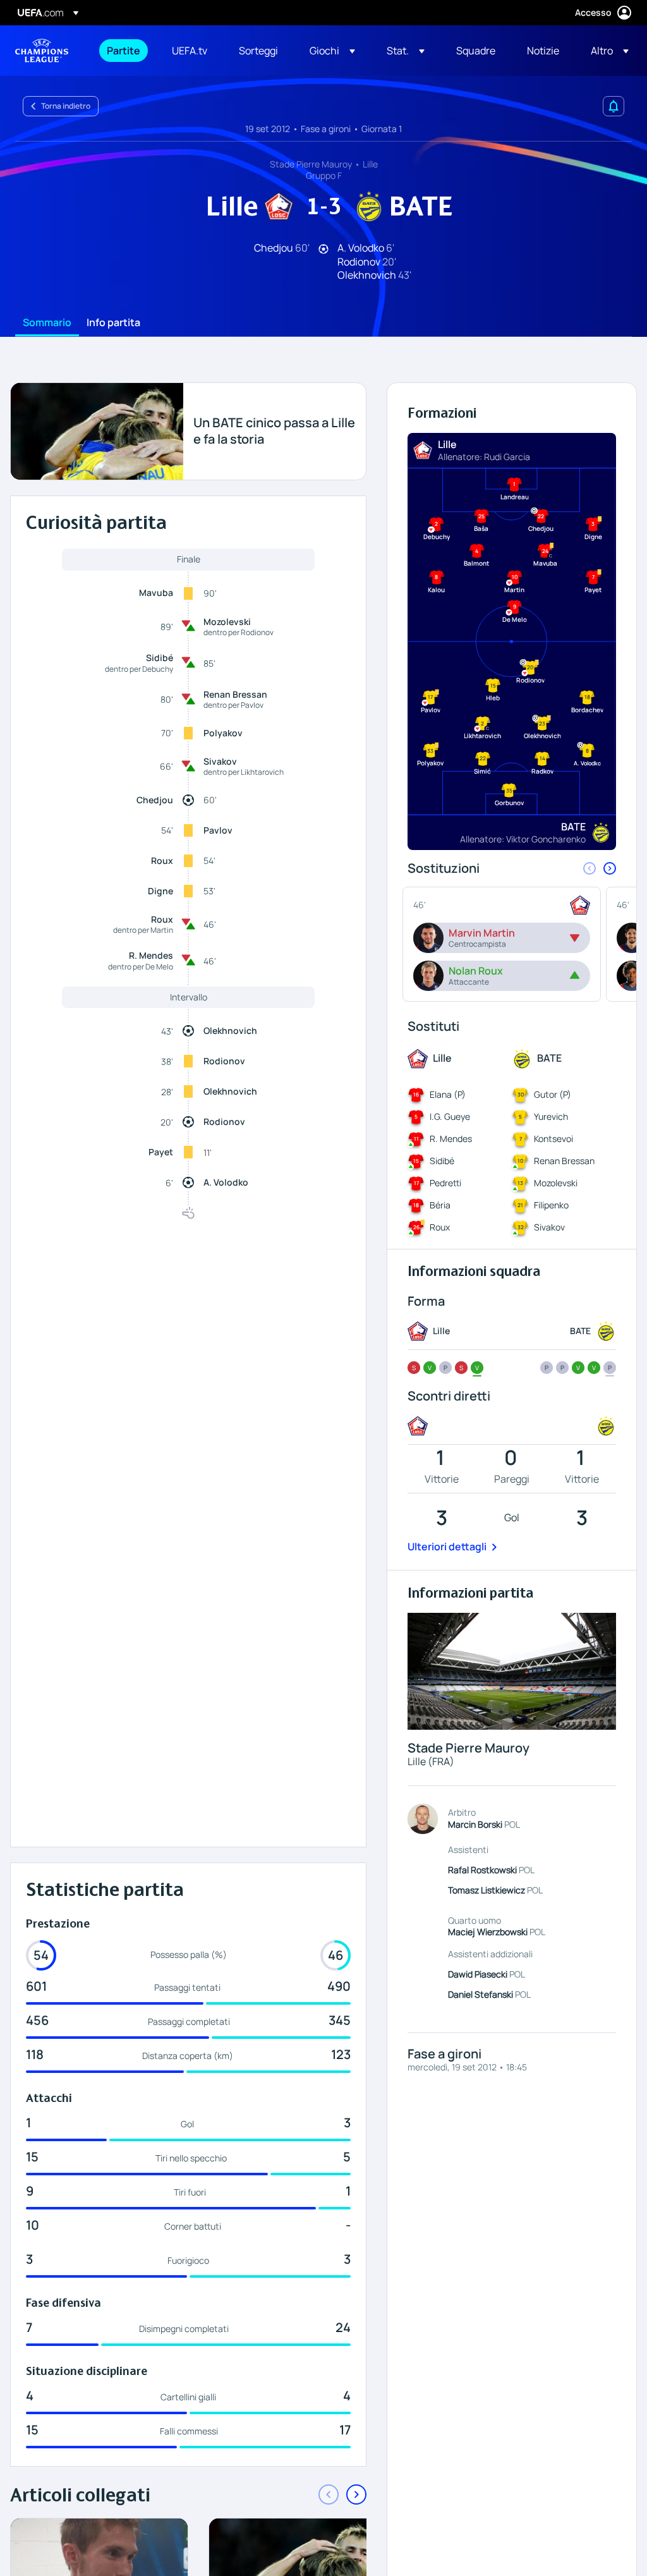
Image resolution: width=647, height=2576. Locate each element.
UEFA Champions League (42, 51)
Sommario (47, 323)
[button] (332, 51)
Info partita (113, 323)
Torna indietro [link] (66, 106)
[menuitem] (124, 51)
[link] (124, 51)
